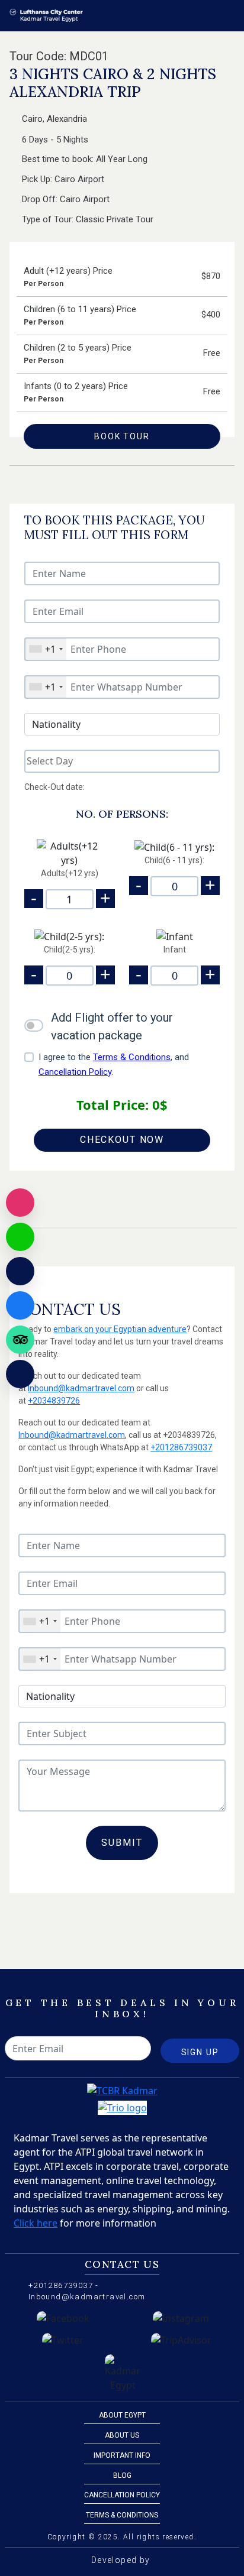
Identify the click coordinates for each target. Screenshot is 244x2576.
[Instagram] (20, 1203)
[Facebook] (20, 1305)
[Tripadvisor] (20, 1340)
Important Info (122, 2455)
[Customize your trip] (20, 1374)
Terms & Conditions (132, 1057)
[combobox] (46, 649)
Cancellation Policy (75, 1072)
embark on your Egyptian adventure (120, 1329)
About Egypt (122, 2415)
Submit (122, 1843)
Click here (36, 2223)
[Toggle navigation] (227, 15)
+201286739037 (181, 1447)
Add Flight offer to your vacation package (112, 1026)
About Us (122, 2435)
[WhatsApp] (20, 1237)
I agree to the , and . (114, 1065)
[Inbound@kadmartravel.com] (20, 1271)
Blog (122, 2475)
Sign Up (200, 2052)
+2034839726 (54, 1401)
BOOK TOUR (122, 436)
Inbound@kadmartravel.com (81, 1388)
